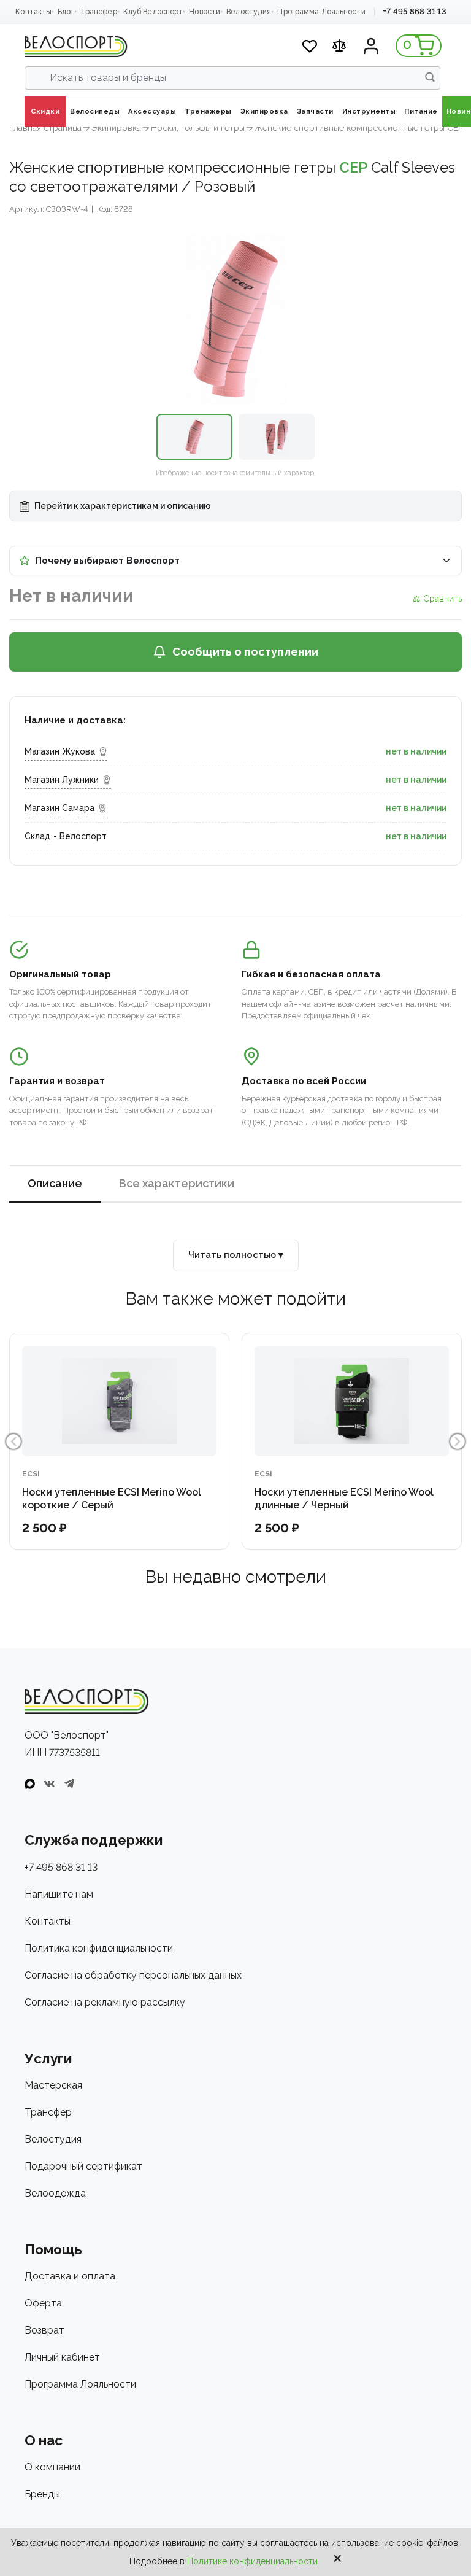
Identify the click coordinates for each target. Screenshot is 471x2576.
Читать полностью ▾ (236, 1255)
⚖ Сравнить (437, 599)
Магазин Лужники (62, 780)
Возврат (44, 2330)
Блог (66, 12)
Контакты (33, 12)
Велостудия (249, 12)
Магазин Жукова (60, 751)
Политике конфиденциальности (252, 2561)
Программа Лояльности (321, 12)
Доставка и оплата (70, 2276)
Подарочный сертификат (83, 2166)
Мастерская (53, 2085)
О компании (52, 2467)
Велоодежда (55, 2193)
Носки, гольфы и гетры (198, 128)
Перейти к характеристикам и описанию (122, 506)
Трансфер (99, 12)
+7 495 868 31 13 (415, 11)
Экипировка (116, 128)
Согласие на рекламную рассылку (105, 2002)
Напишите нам (59, 1894)
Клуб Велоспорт (153, 12)
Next (458, 1441)
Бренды (42, 2494)
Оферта (43, 2303)
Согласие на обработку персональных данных (133, 1975)
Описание (55, 1183)
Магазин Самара (59, 808)
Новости (205, 12)
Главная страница (45, 128)
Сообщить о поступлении (245, 652)
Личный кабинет (62, 2357)
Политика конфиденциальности (99, 1948)
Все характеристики (177, 1183)
